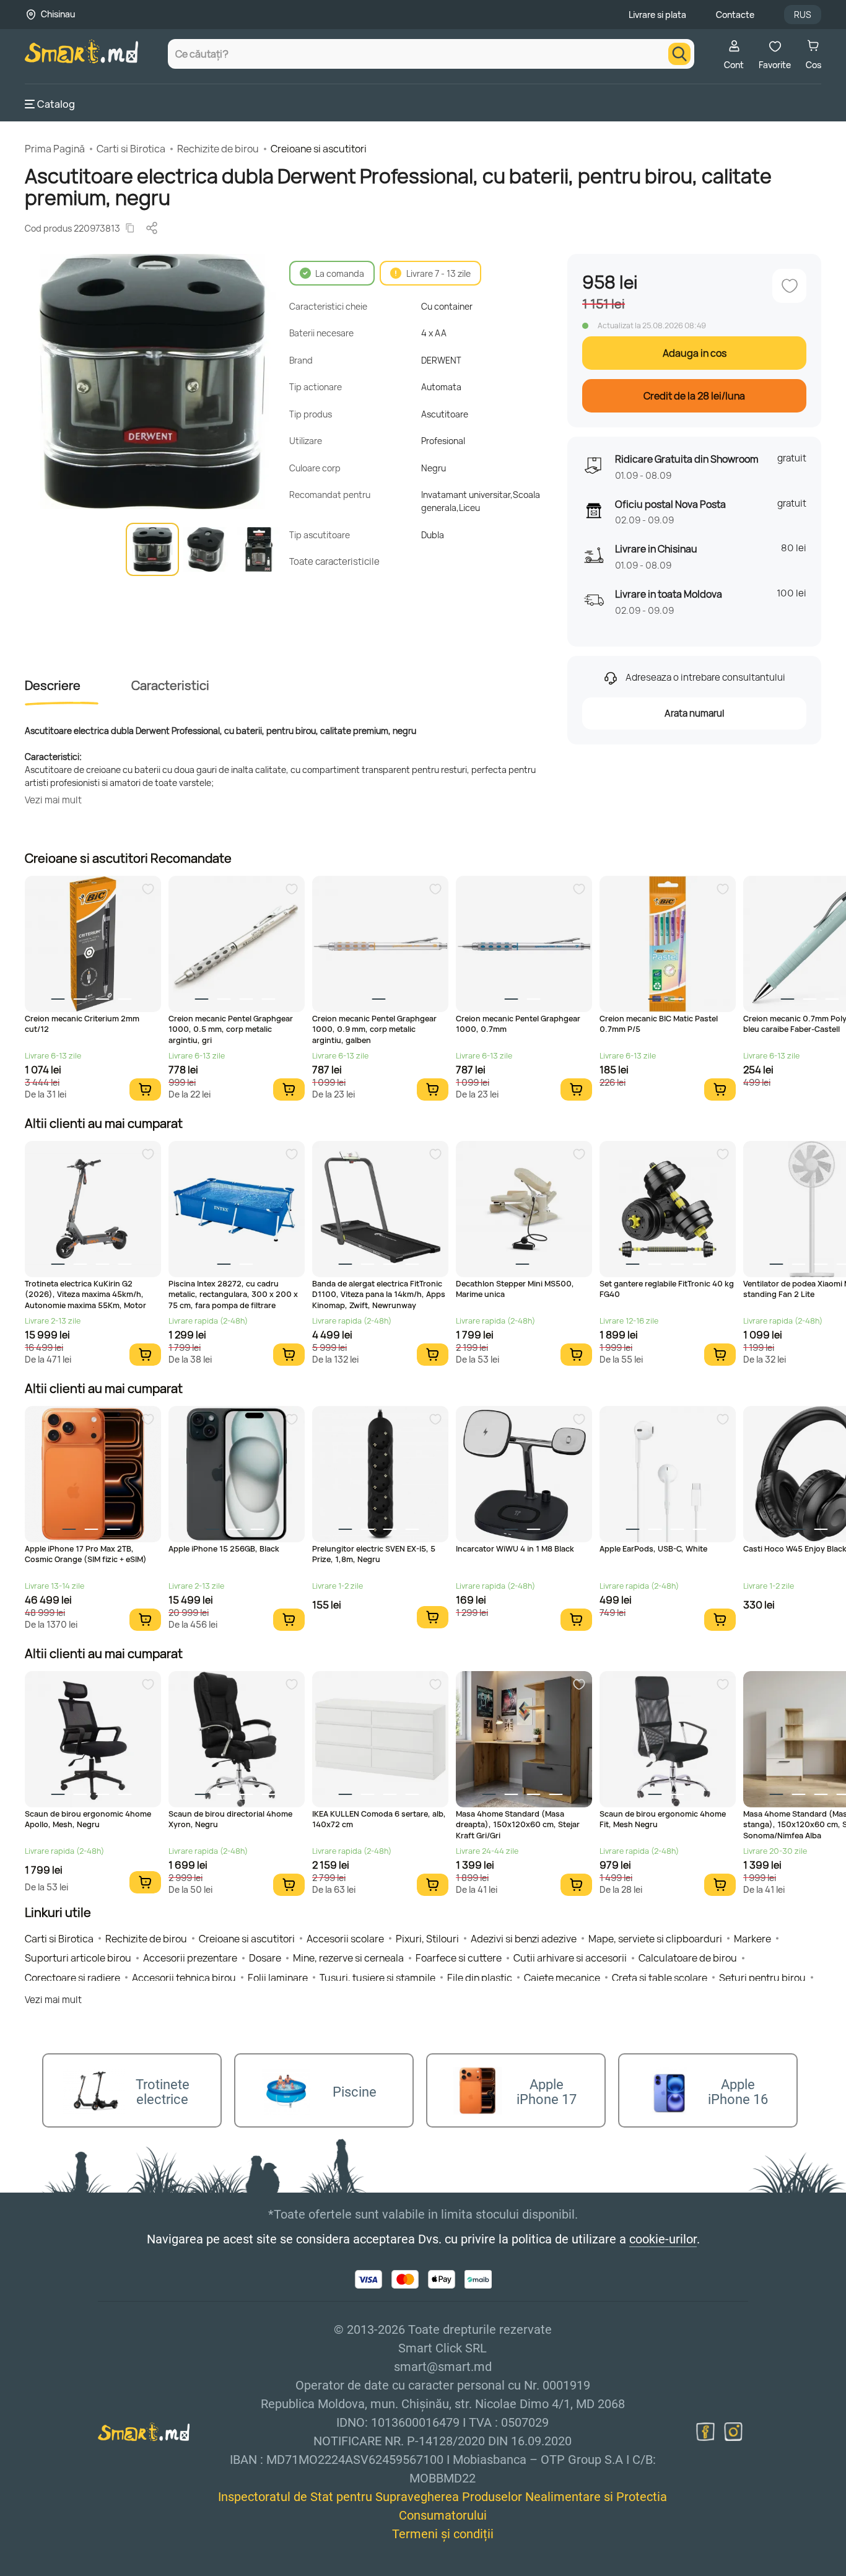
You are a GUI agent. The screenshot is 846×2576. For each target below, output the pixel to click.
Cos (813, 65)
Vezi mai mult (53, 800)
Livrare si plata (657, 15)
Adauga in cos (695, 353)
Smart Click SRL (97, 2569)
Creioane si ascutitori (319, 149)
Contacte (735, 15)
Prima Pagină (55, 149)
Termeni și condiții (443, 2534)
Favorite (775, 65)
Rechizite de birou (218, 149)
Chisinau (58, 14)
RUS (803, 15)
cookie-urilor (663, 2239)
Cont (734, 65)
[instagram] (733, 2432)
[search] (679, 54)
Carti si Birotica (131, 149)
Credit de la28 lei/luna (694, 396)
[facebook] (705, 2432)
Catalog (56, 104)
